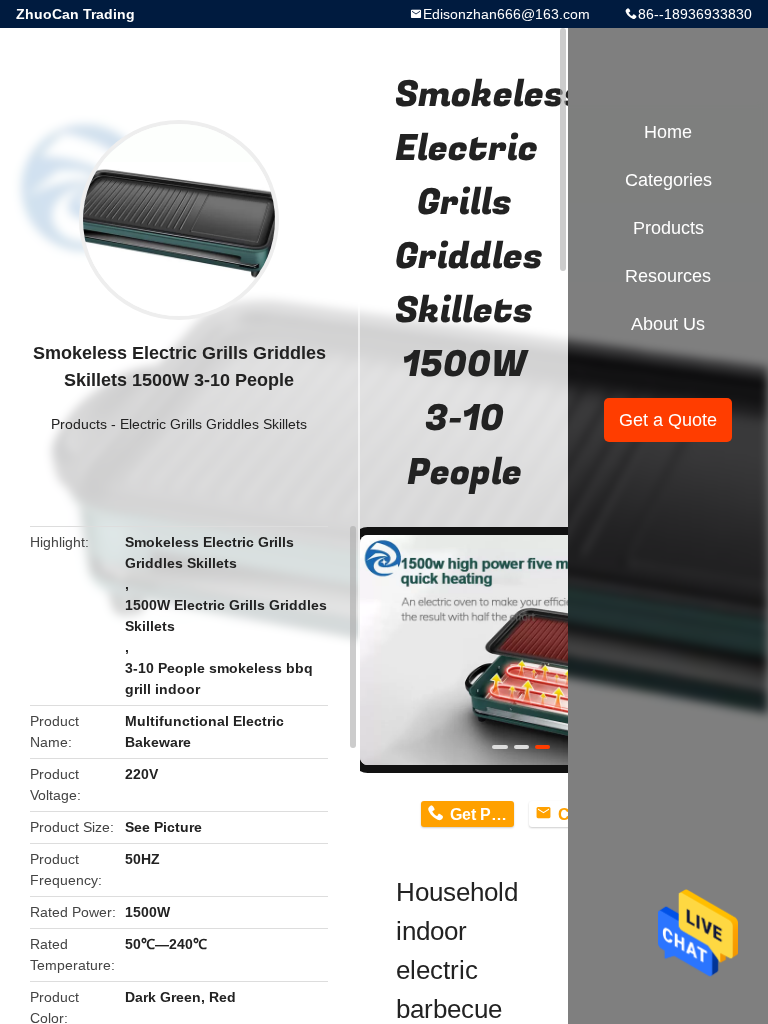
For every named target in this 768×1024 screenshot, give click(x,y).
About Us (668, 324)
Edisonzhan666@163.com (506, 14)
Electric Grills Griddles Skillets (213, 424)
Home (668, 132)
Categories (668, 180)
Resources (668, 276)
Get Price (481, 814)
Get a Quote (668, 420)
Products (79, 424)
